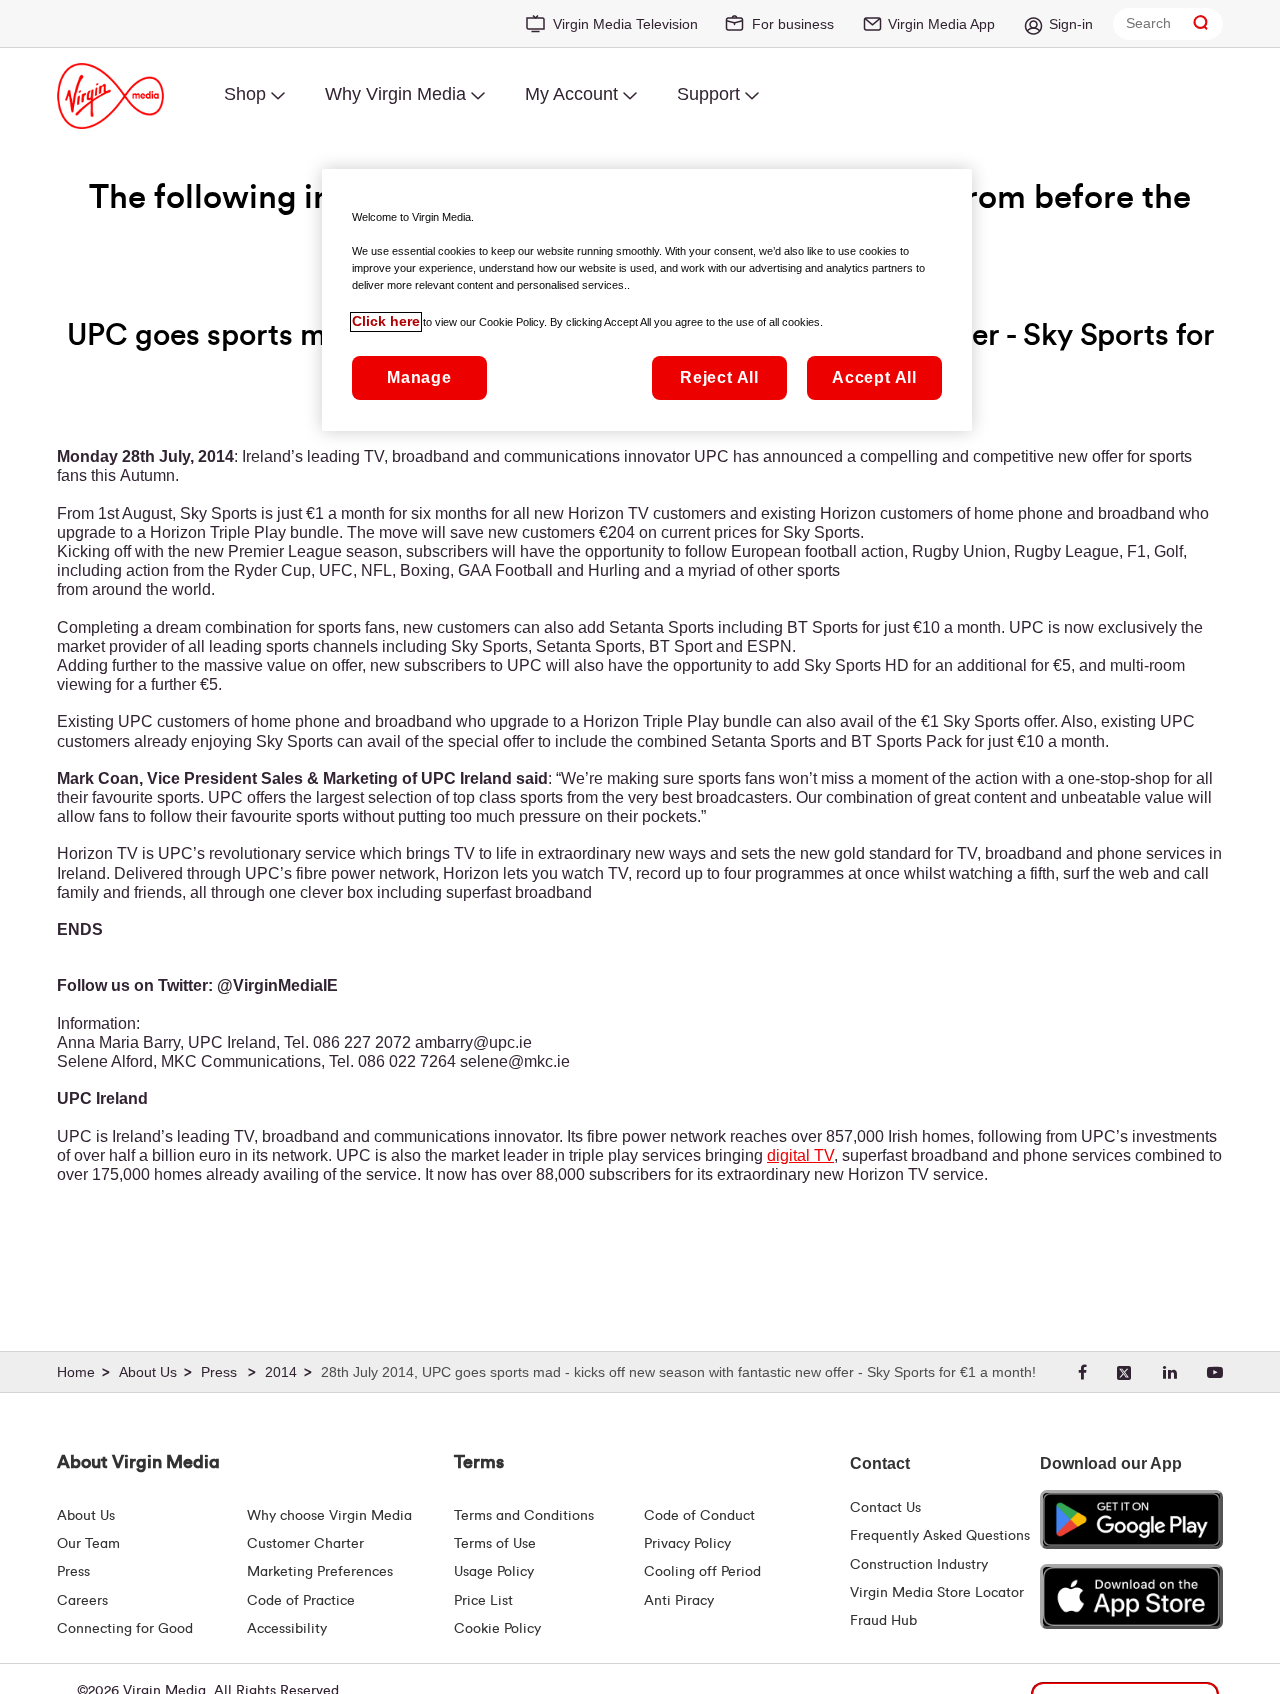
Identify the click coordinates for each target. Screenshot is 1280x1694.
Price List (483, 1601)
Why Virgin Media (395, 94)
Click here (386, 322)
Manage (419, 378)
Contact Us (885, 1508)
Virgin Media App (941, 24)
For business (793, 24)
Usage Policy (494, 1572)
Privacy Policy (687, 1544)
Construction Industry (919, 1565)
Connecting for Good (125, 1629)
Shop (245, 94)
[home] (86, 1373)
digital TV (800, 1155)
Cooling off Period (702, 1572)
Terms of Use (495, 1544)
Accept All (874, 378)
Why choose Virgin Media (329, 1516)
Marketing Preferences (320, 1572)
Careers (82, 1601)
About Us (86, 1516)
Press (73, 1572)
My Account (571, 94)
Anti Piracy (679, 1601)
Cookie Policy (497, 1629)
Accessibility (287, 1629)
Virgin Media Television (625, 24)
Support (708, 94)
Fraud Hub (883, 1621)
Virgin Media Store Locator (937, 1593)
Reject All (719, 378)
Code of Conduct (699, 1516)
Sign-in (1071, 24)
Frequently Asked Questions (940, 1536)
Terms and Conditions (524, 1516)
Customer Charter (305, 1544)
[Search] (1201, 23)
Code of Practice (301, 1601)
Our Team (88, 1544)
